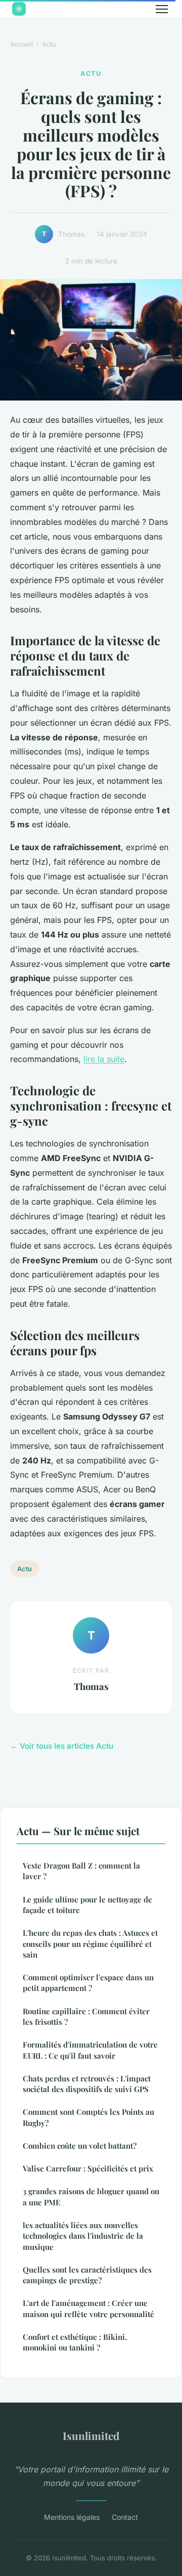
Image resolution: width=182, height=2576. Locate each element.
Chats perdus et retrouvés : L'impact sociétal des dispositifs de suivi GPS (87, 2084)
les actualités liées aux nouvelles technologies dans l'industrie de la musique (83, 2236)
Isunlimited (91, 2435)
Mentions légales (72, 2517)
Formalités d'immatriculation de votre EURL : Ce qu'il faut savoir (90, 2050)
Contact (125, 2517)
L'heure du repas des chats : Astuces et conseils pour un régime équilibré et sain (90, 1944)
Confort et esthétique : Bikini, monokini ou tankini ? (75, 2342)
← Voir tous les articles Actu (62, 1746)
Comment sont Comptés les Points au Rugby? (88, 2117)
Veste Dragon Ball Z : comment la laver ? (81, 1871)
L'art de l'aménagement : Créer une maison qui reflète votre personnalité (88, 2308)
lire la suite (104, 1059)
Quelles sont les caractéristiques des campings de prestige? (87, 2275)
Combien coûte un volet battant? (80, 2146)
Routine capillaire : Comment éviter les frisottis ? (86, 2016)
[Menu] (162, 9)
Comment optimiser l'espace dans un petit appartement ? (88, 1983)
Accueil (21, 44)
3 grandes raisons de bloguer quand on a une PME (91, 2196)
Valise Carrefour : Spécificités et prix (88, 2168)
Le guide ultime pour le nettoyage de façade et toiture (87, 1905)
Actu (49, 44)
